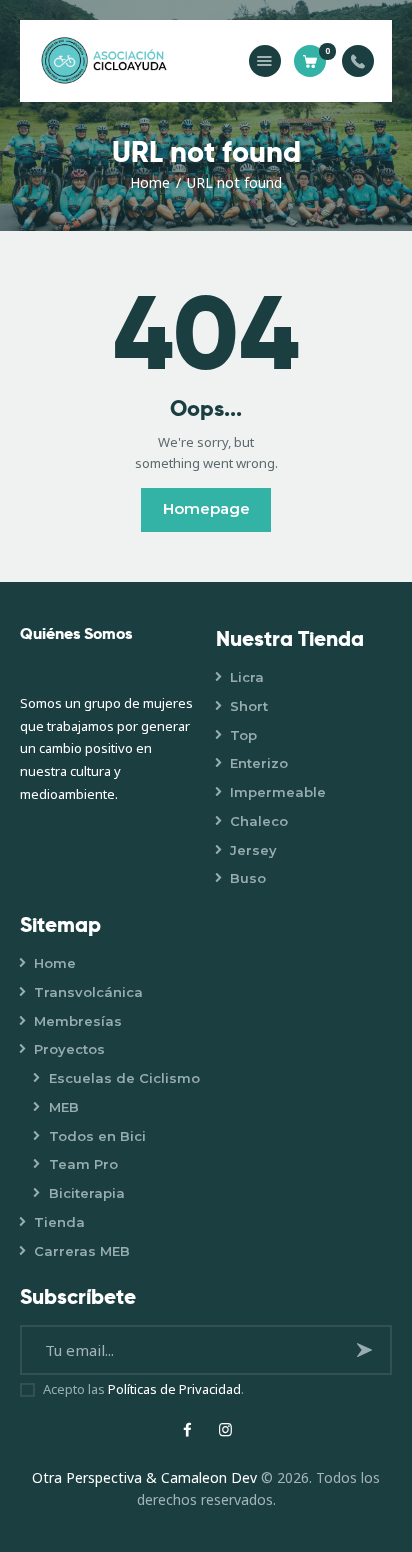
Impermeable (278, 792)
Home (150, 182)
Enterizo (259, 763)
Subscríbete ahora (367, 1357)
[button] (265, 61)
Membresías (78, 1021)
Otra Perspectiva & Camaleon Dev (146, 1477)
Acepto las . (143, 1389)
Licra (247, 677)
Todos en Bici (97, 1136)
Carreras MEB (82, 1251)
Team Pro (83, 1164)
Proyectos (69, 1049)
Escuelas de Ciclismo (124, 1078)
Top (243, 735)
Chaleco (259, 821)
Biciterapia (87, 1193)
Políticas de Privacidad (174, 1389)
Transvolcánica (88, 992)
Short (249, 706)
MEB (64, 1107)
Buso (248, 878)
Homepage (206, 508)
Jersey (253, 850)
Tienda (59, 1222)
